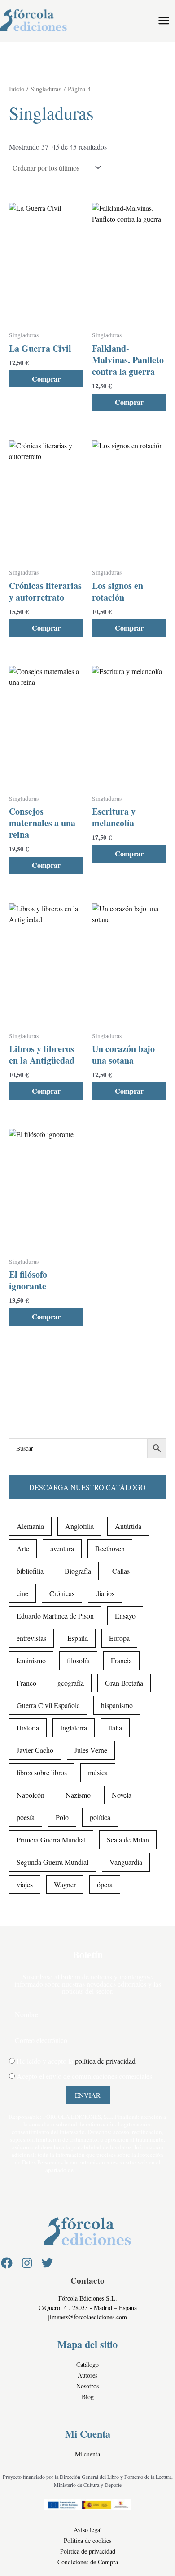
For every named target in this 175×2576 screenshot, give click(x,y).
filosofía (78, 1660)
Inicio (17, 89)
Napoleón (31, 1795)
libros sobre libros (42, 1772)
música (98, 1772)
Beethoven (110, 1548)
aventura (62, 1548)
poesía (26, 1817)
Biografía (78, 1571)
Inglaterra (74, 1728)
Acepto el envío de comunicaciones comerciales (84, 2076)
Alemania (30, 1526)
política (100, 1817)
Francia (121, 1660)
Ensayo (125, 1616)
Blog (88, 2397)
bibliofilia (30, 1571)
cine (22, 1593)
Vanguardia (126, 1862)
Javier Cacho (35, 1750)
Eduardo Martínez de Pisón (55, 1616)
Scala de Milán (128, 1840)
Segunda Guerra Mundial (52, 1862)
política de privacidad (105, 2061)
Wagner (65, 1884)
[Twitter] (47, 2263)
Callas (121, 1571)
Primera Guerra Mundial (51, 1840)
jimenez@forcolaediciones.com (87, 2317)
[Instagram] (27, 2263)
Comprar (46, 379)
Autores (87, 2375)
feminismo (31, 1660)
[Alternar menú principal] (164, 21)
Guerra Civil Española (48, 1705)
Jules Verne (91, 1750)
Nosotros (87, 2386)
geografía (71, 1683)
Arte (23, 1548)
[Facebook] (7, 2263)
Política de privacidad (88, 2551)
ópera (105, 1884)
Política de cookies (87, 2540)
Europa (119, 1638)
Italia (115, 1728)
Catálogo (87, 2364)
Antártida (128, 1526)
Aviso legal (88, 2530)
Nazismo (78, 1795)
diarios (105, 1593)
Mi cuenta (87, 2454)
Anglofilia (79, 1526)
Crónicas (62, 1593)
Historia (28, 1728)
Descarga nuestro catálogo (87, 1487)
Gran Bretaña (124, 1683)
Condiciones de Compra (88, 2562)
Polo (62, 1817)
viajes (25, 1884)
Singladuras (46, 89)
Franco (26, 1683)
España (78, 1638)
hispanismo (117, 1705)
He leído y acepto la (76, 2061)
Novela (122, 1795)
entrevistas (31, 1638)
